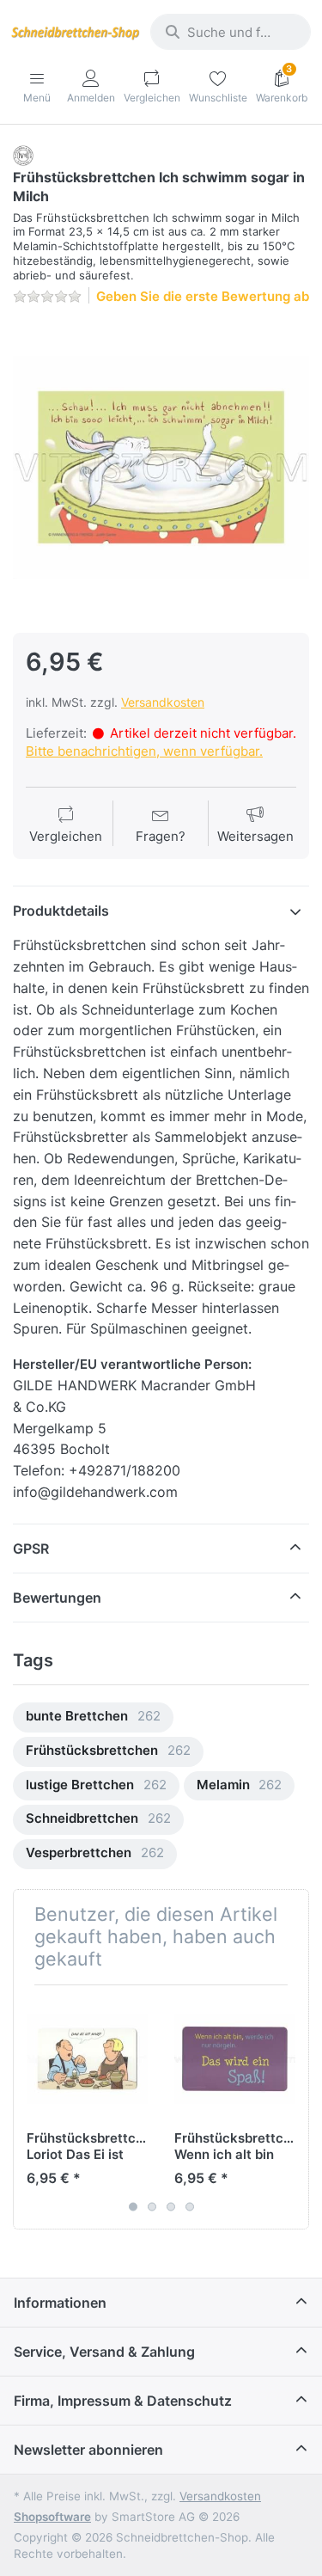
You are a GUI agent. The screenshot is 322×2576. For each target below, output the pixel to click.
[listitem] (161, 467)
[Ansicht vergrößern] (161, 467)
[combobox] (231, 32)
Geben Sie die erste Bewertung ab (203, 296)
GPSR (31, 1549)
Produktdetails (61, 911)
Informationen (60, 2303)
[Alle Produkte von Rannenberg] (23, 154)
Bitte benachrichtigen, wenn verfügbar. (144, 751)
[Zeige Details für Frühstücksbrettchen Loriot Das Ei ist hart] (87, 2059)
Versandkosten (163, 702)
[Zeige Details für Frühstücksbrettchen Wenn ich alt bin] (235, 2059)
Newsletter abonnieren (88, 2450)
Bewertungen (57, 1598)
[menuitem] (93, 1717)
